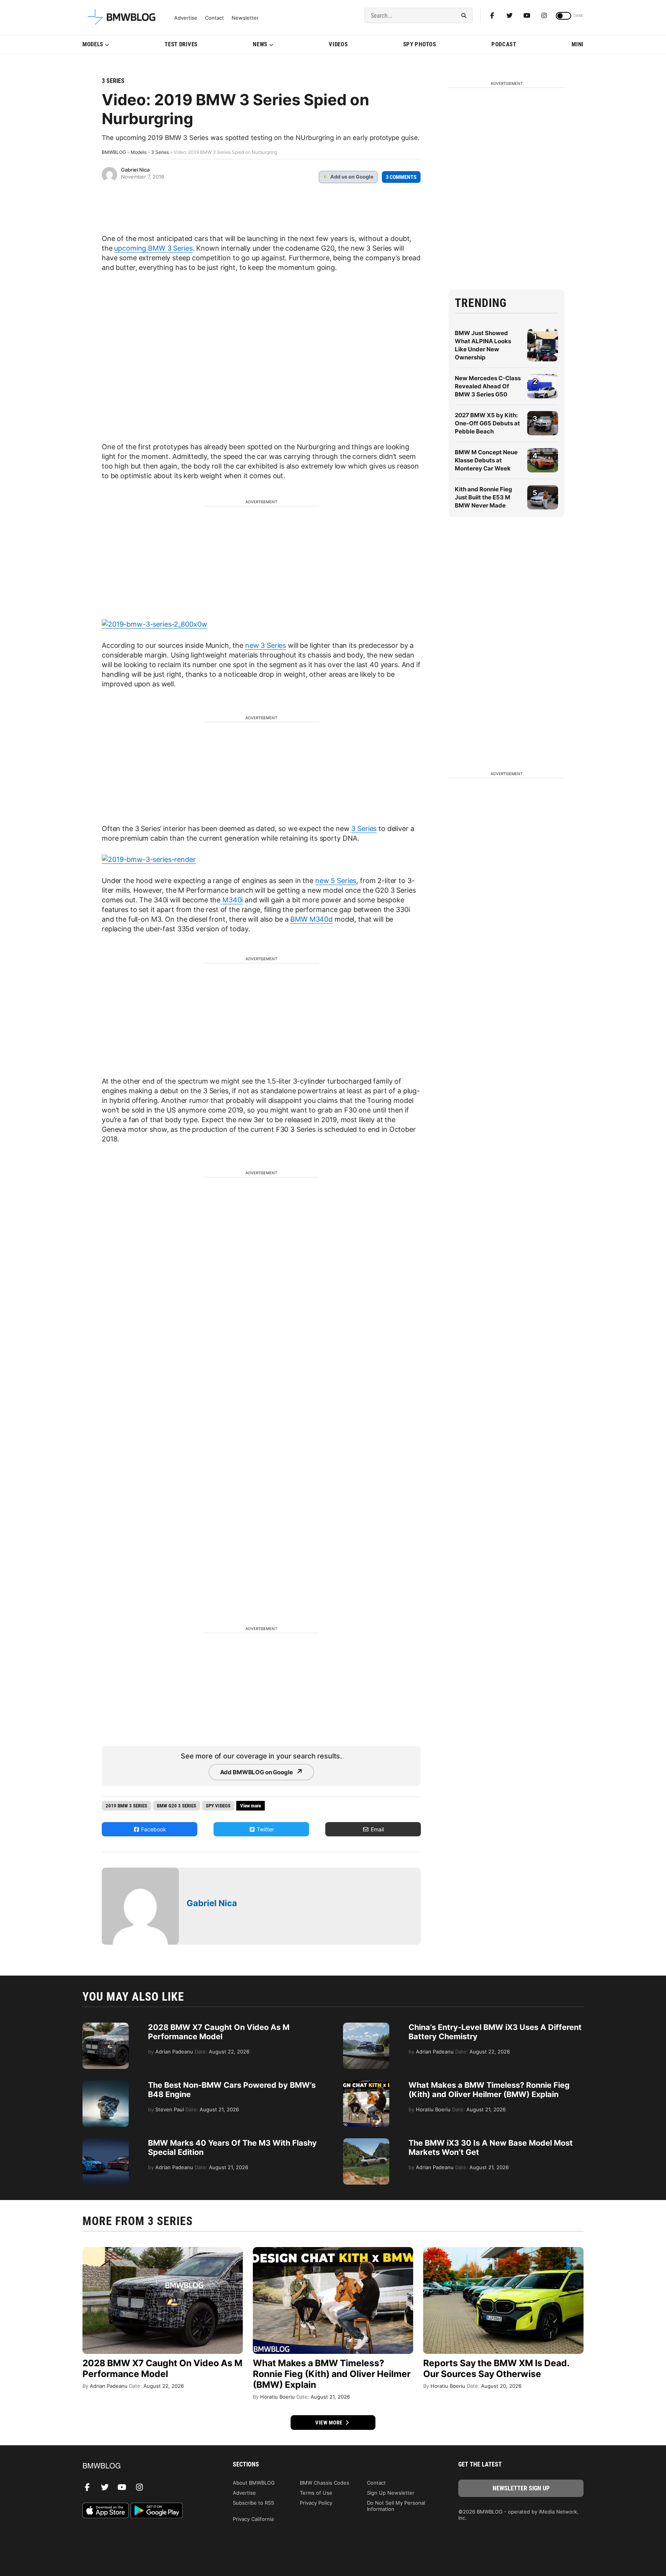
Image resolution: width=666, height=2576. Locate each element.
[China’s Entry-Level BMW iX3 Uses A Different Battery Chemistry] (366, 2026)
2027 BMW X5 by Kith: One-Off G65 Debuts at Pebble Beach (487, 423)
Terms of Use (316, 2493)
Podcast (504, 44)
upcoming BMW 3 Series (153, 248)
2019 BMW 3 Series (126, 1806)
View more (330, 2423)
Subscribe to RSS (253, 2503)
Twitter (265, 1829)
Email (377, 1829)
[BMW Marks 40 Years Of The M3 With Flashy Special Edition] (106, 2142)
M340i (232, 900)
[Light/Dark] (563, 16)
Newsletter (245, 18)
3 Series (113, 81)
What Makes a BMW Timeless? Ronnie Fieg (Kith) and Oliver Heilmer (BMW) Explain (489, 2090)
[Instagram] (544, 15)
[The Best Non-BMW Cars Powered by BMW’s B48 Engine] (106, 2084)
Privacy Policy (316, 2503)
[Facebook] (492, 15)
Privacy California (253, 2519)
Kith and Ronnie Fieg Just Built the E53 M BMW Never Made (484, 497)
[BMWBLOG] (145, 2466)
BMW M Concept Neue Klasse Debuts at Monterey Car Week (486, 460)
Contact (214, 18)
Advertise (186, 18)
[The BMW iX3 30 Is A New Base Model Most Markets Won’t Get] (366, 2142)
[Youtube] (527, 15)
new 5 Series (336, 881)
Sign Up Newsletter (391, 2493)
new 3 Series (266, 645)
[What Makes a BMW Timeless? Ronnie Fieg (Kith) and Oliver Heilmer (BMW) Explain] (366, 2084)
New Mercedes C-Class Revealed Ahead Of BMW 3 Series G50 (488, 386)
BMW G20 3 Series (177, 1806)
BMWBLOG (114, 152)
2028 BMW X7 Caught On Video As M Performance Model (219, 2032)
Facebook (153, 1829)
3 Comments (401, 177)
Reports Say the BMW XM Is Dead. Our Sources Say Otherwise (496, 2369)
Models (93, 44)
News (260, 44)
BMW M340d (311, 919)
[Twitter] (510, 15)
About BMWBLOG (254, 2483)
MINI (578, 44)
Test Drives (181, 44)
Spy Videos (218, 1806)
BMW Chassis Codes (325, 2483)
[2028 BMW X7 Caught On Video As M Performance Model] (106, 2026)
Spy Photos (420, 44)
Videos (338, 44)
